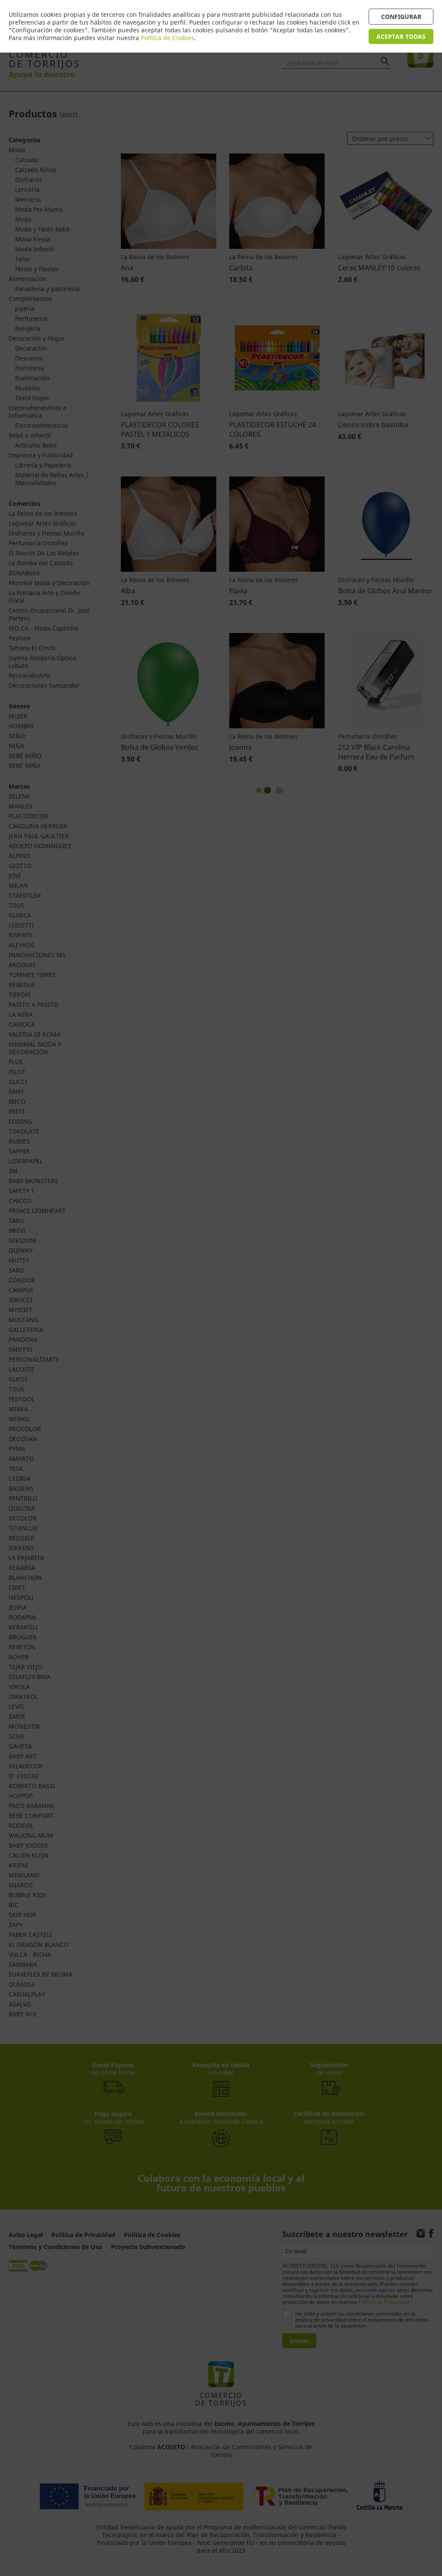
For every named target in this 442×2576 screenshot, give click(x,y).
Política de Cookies (167, 38)
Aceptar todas (401, 36)
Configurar (401, 17)
